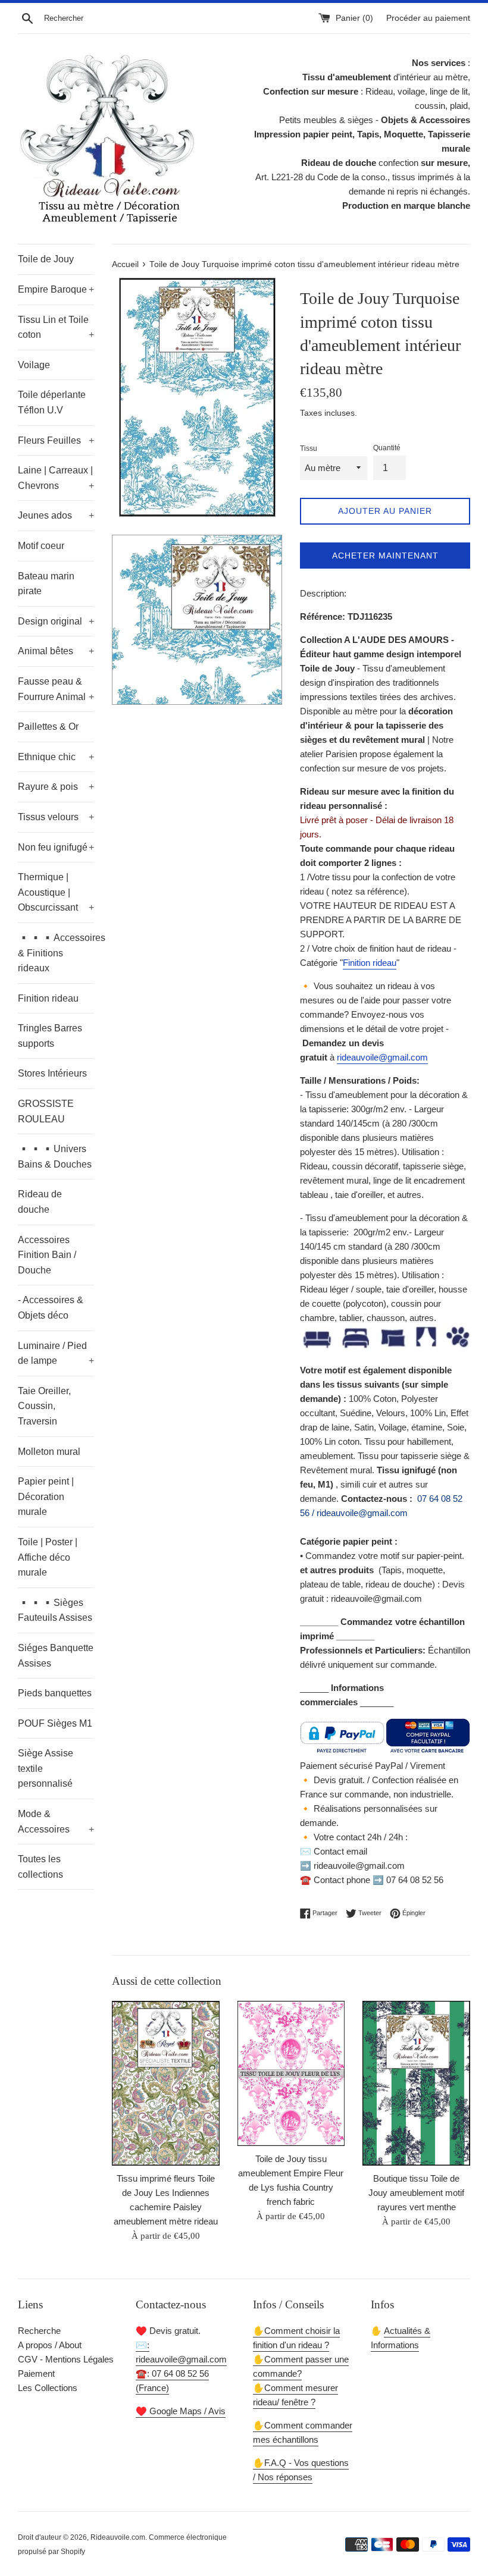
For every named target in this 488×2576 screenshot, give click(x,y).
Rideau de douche (40, 1202)
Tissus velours (56, 817)
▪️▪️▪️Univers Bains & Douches (55, 1157)
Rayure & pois (56, 787)
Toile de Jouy (46, 259)
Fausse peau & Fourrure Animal (56, 689)
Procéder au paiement (428, 18)
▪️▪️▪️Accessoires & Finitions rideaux (56, 953)
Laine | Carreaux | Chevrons (56, 478)
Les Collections (48, 2388)
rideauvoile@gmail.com (382, 1057)
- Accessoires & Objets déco (51, 1308)
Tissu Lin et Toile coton (56, 327)
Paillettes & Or (48, 727)
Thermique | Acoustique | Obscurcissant (56, 892)
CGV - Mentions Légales (66, 2359)
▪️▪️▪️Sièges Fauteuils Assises (55, 1610)
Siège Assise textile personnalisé (46, 1768)
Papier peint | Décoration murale (46, 1496)
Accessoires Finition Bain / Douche (47, 1255)
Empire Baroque (56, 289)
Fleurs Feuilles (56, 440)
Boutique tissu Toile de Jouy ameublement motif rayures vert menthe (416, 2193)
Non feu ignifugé (56, 847)
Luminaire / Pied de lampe (56, 1353)
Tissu (309, 448)
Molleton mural (49, 1452)
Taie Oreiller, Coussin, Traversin (44, 1406)
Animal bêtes (56, 651)
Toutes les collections (40, 1867)
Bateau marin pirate (46, 584)
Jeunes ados (56, 515)
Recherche (39, 2331)
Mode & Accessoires (56, 1822)
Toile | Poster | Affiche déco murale (48, 1557)
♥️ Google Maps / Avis (181, 2411)
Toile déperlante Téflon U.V (52, 402)
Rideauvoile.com (118, 2537)
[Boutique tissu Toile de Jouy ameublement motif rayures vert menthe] (416, 2083)
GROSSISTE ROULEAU (46, 1111)
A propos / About (50, 2345)
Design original (56, 621)
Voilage (34, 365)
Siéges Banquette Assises (56, 1656)
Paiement (36, 2373)
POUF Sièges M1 (55, 1723)
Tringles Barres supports (50, 1036)
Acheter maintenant (385, 556)
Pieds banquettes (55, 1693)
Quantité (387, 448)
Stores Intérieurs (52, 1073)
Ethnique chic (56, 757)
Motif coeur (41, 546)
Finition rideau (48, 998)
